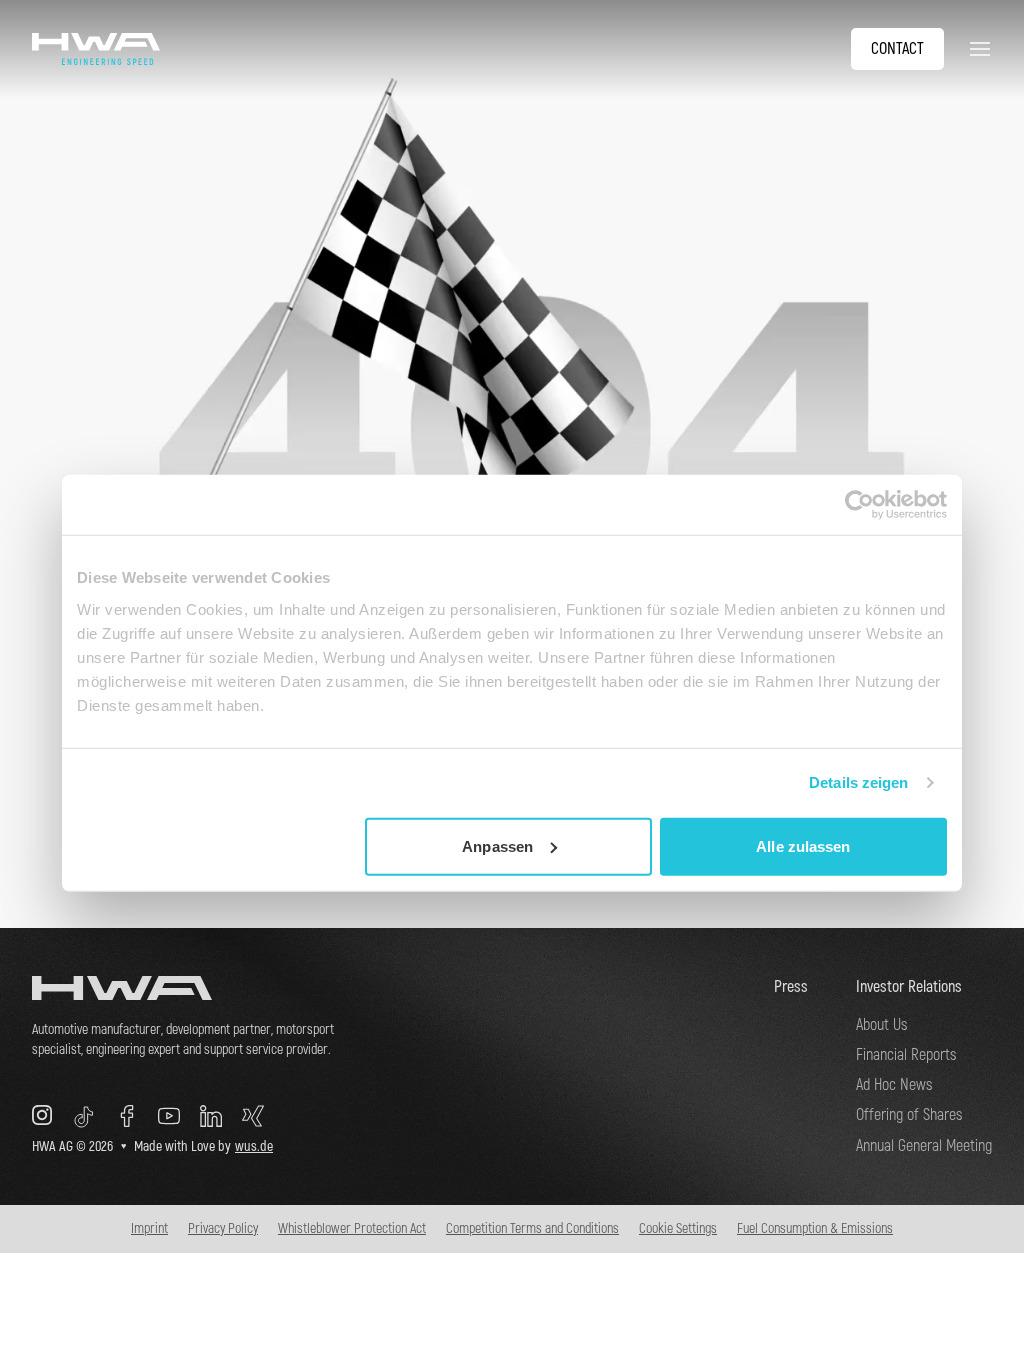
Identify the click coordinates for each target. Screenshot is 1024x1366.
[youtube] (169, 1117)
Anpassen (497, 845)
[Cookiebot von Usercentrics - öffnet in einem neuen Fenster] (859, 505)
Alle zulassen (803, 845)
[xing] (253, 1117)
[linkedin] (211, 1117)
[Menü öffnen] (976, 49)
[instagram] (42, 1117)
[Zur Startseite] (192, 988)
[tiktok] (84, 1117)
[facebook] (127, 1117)
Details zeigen (858, 782)
